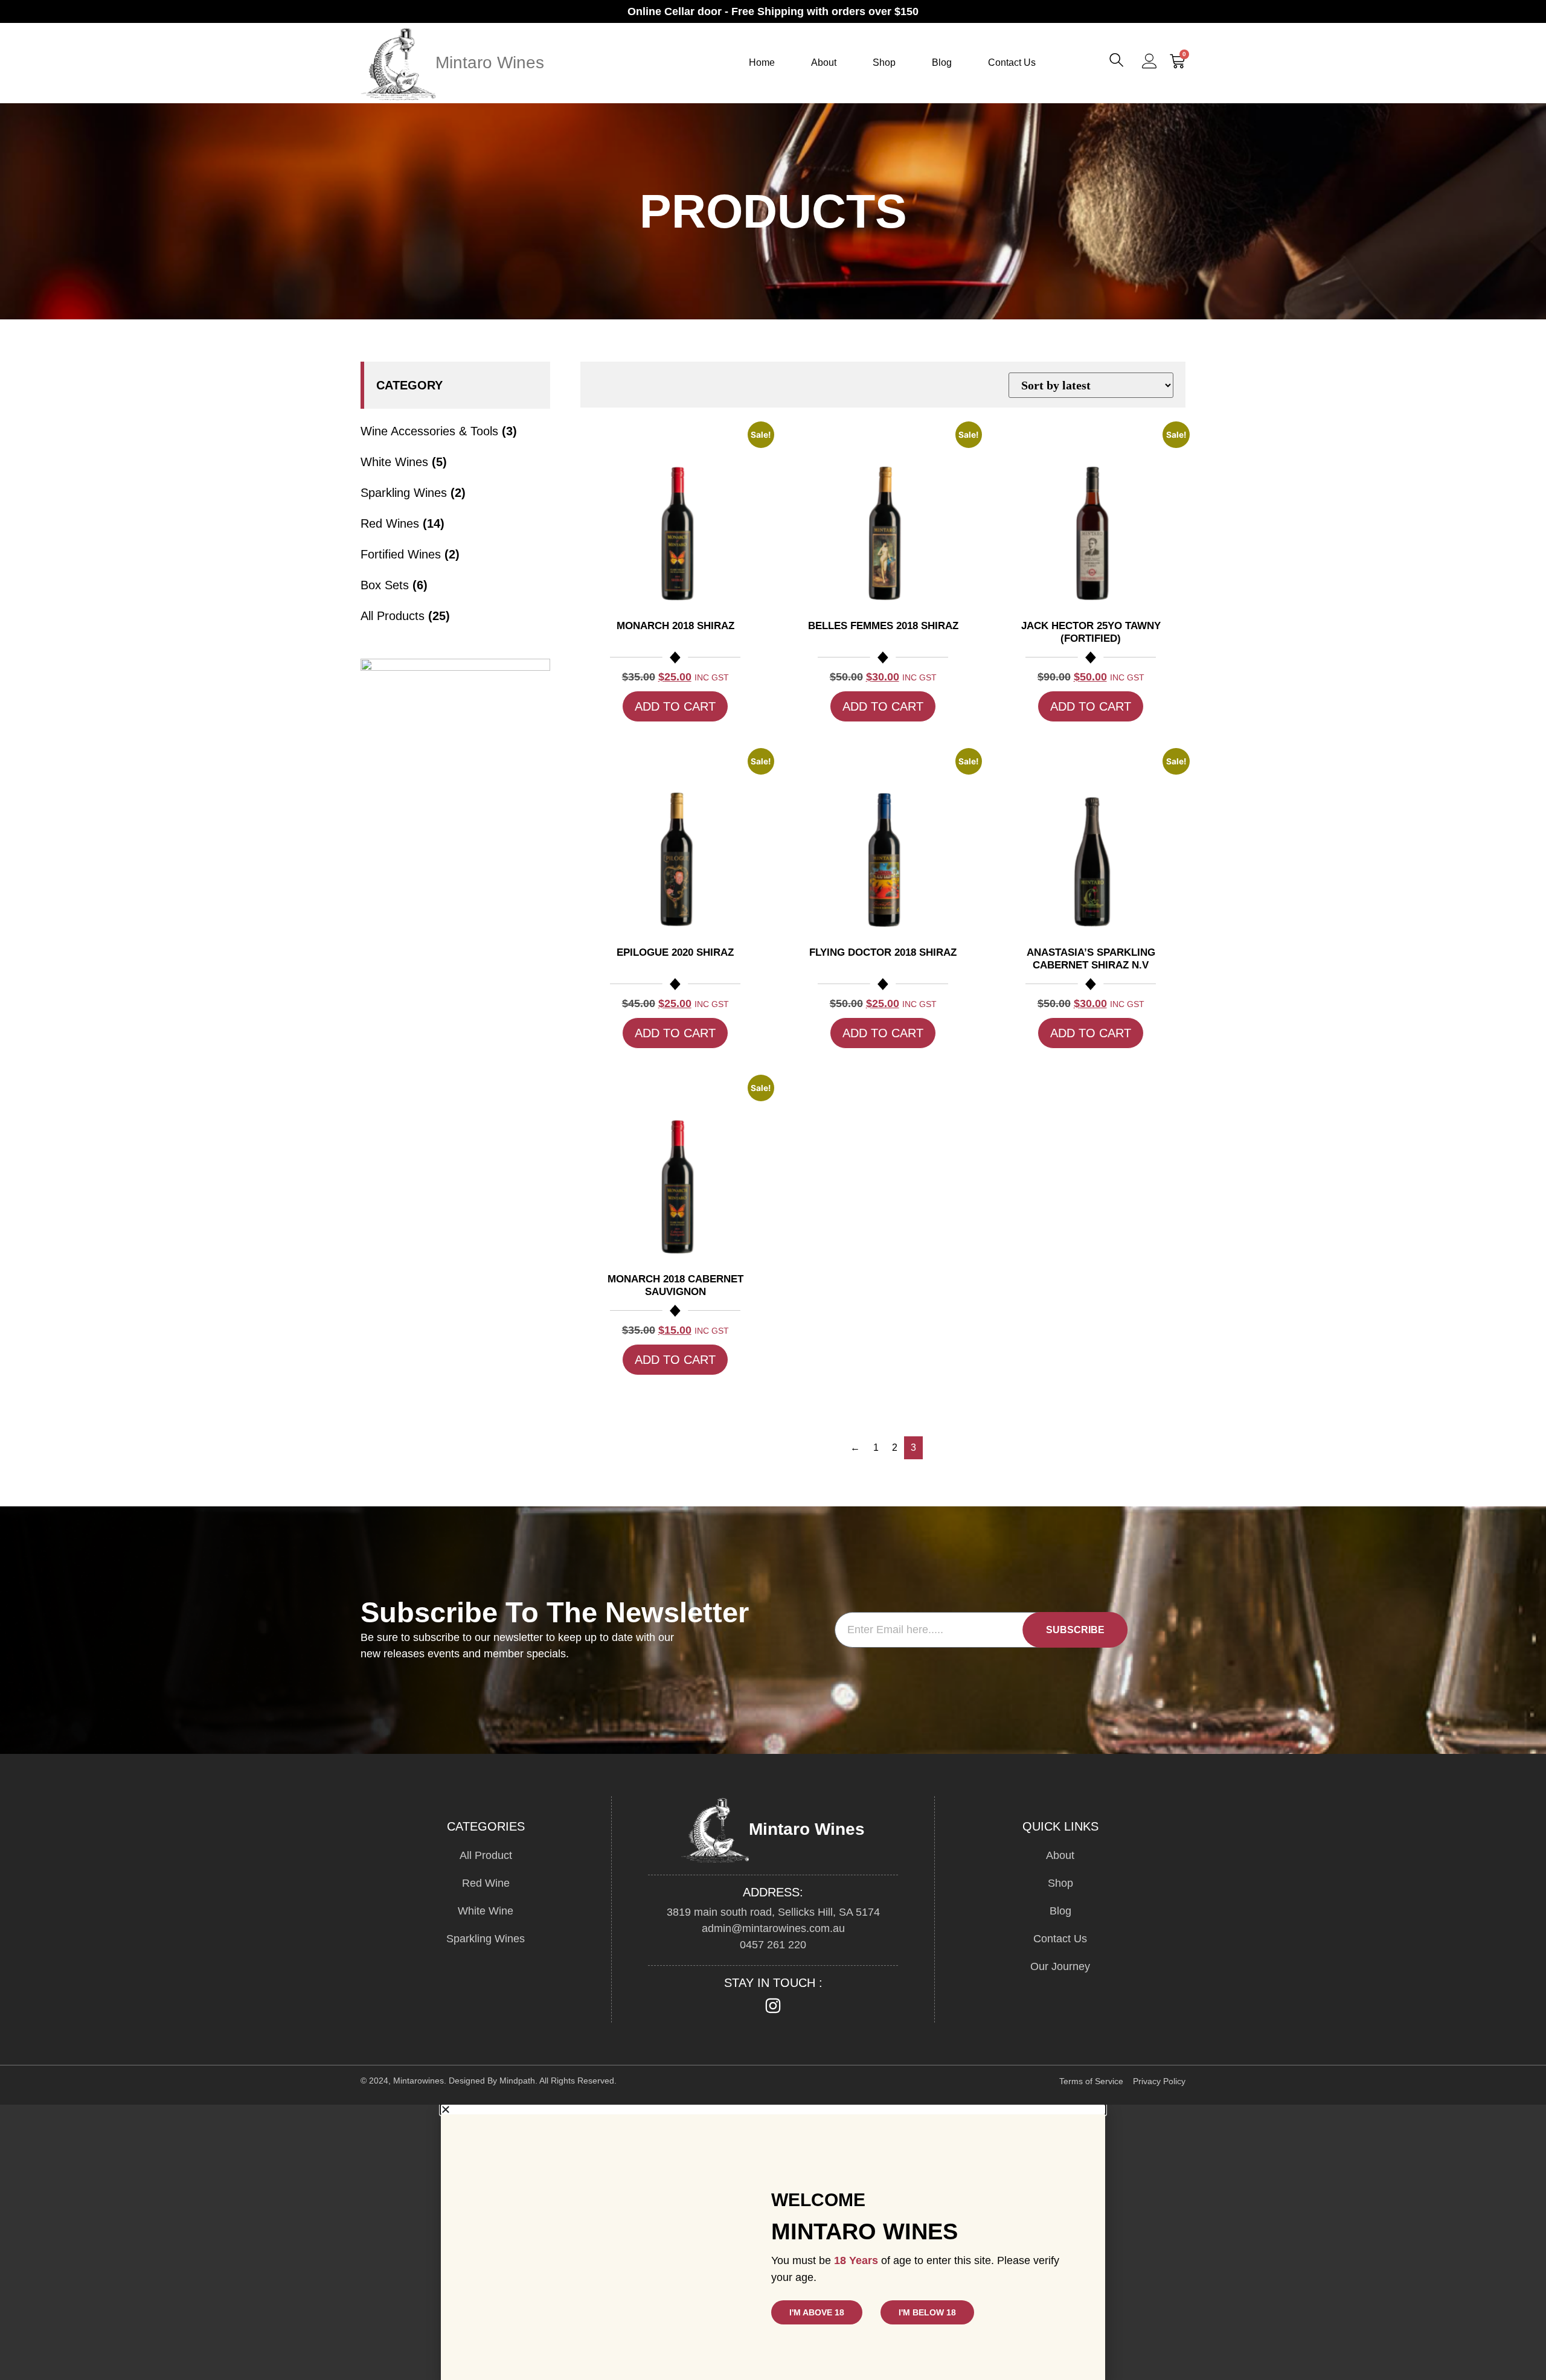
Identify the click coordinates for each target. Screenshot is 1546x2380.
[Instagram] (773, 2006)
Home (762, 62)
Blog (942, 62)
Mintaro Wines (490, 62)
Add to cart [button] (675, 706)
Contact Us (1012, 62)
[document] (773, 2242)
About (824, 62)
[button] (1118, 63)
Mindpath (517, 2081)
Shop (884, 62)
